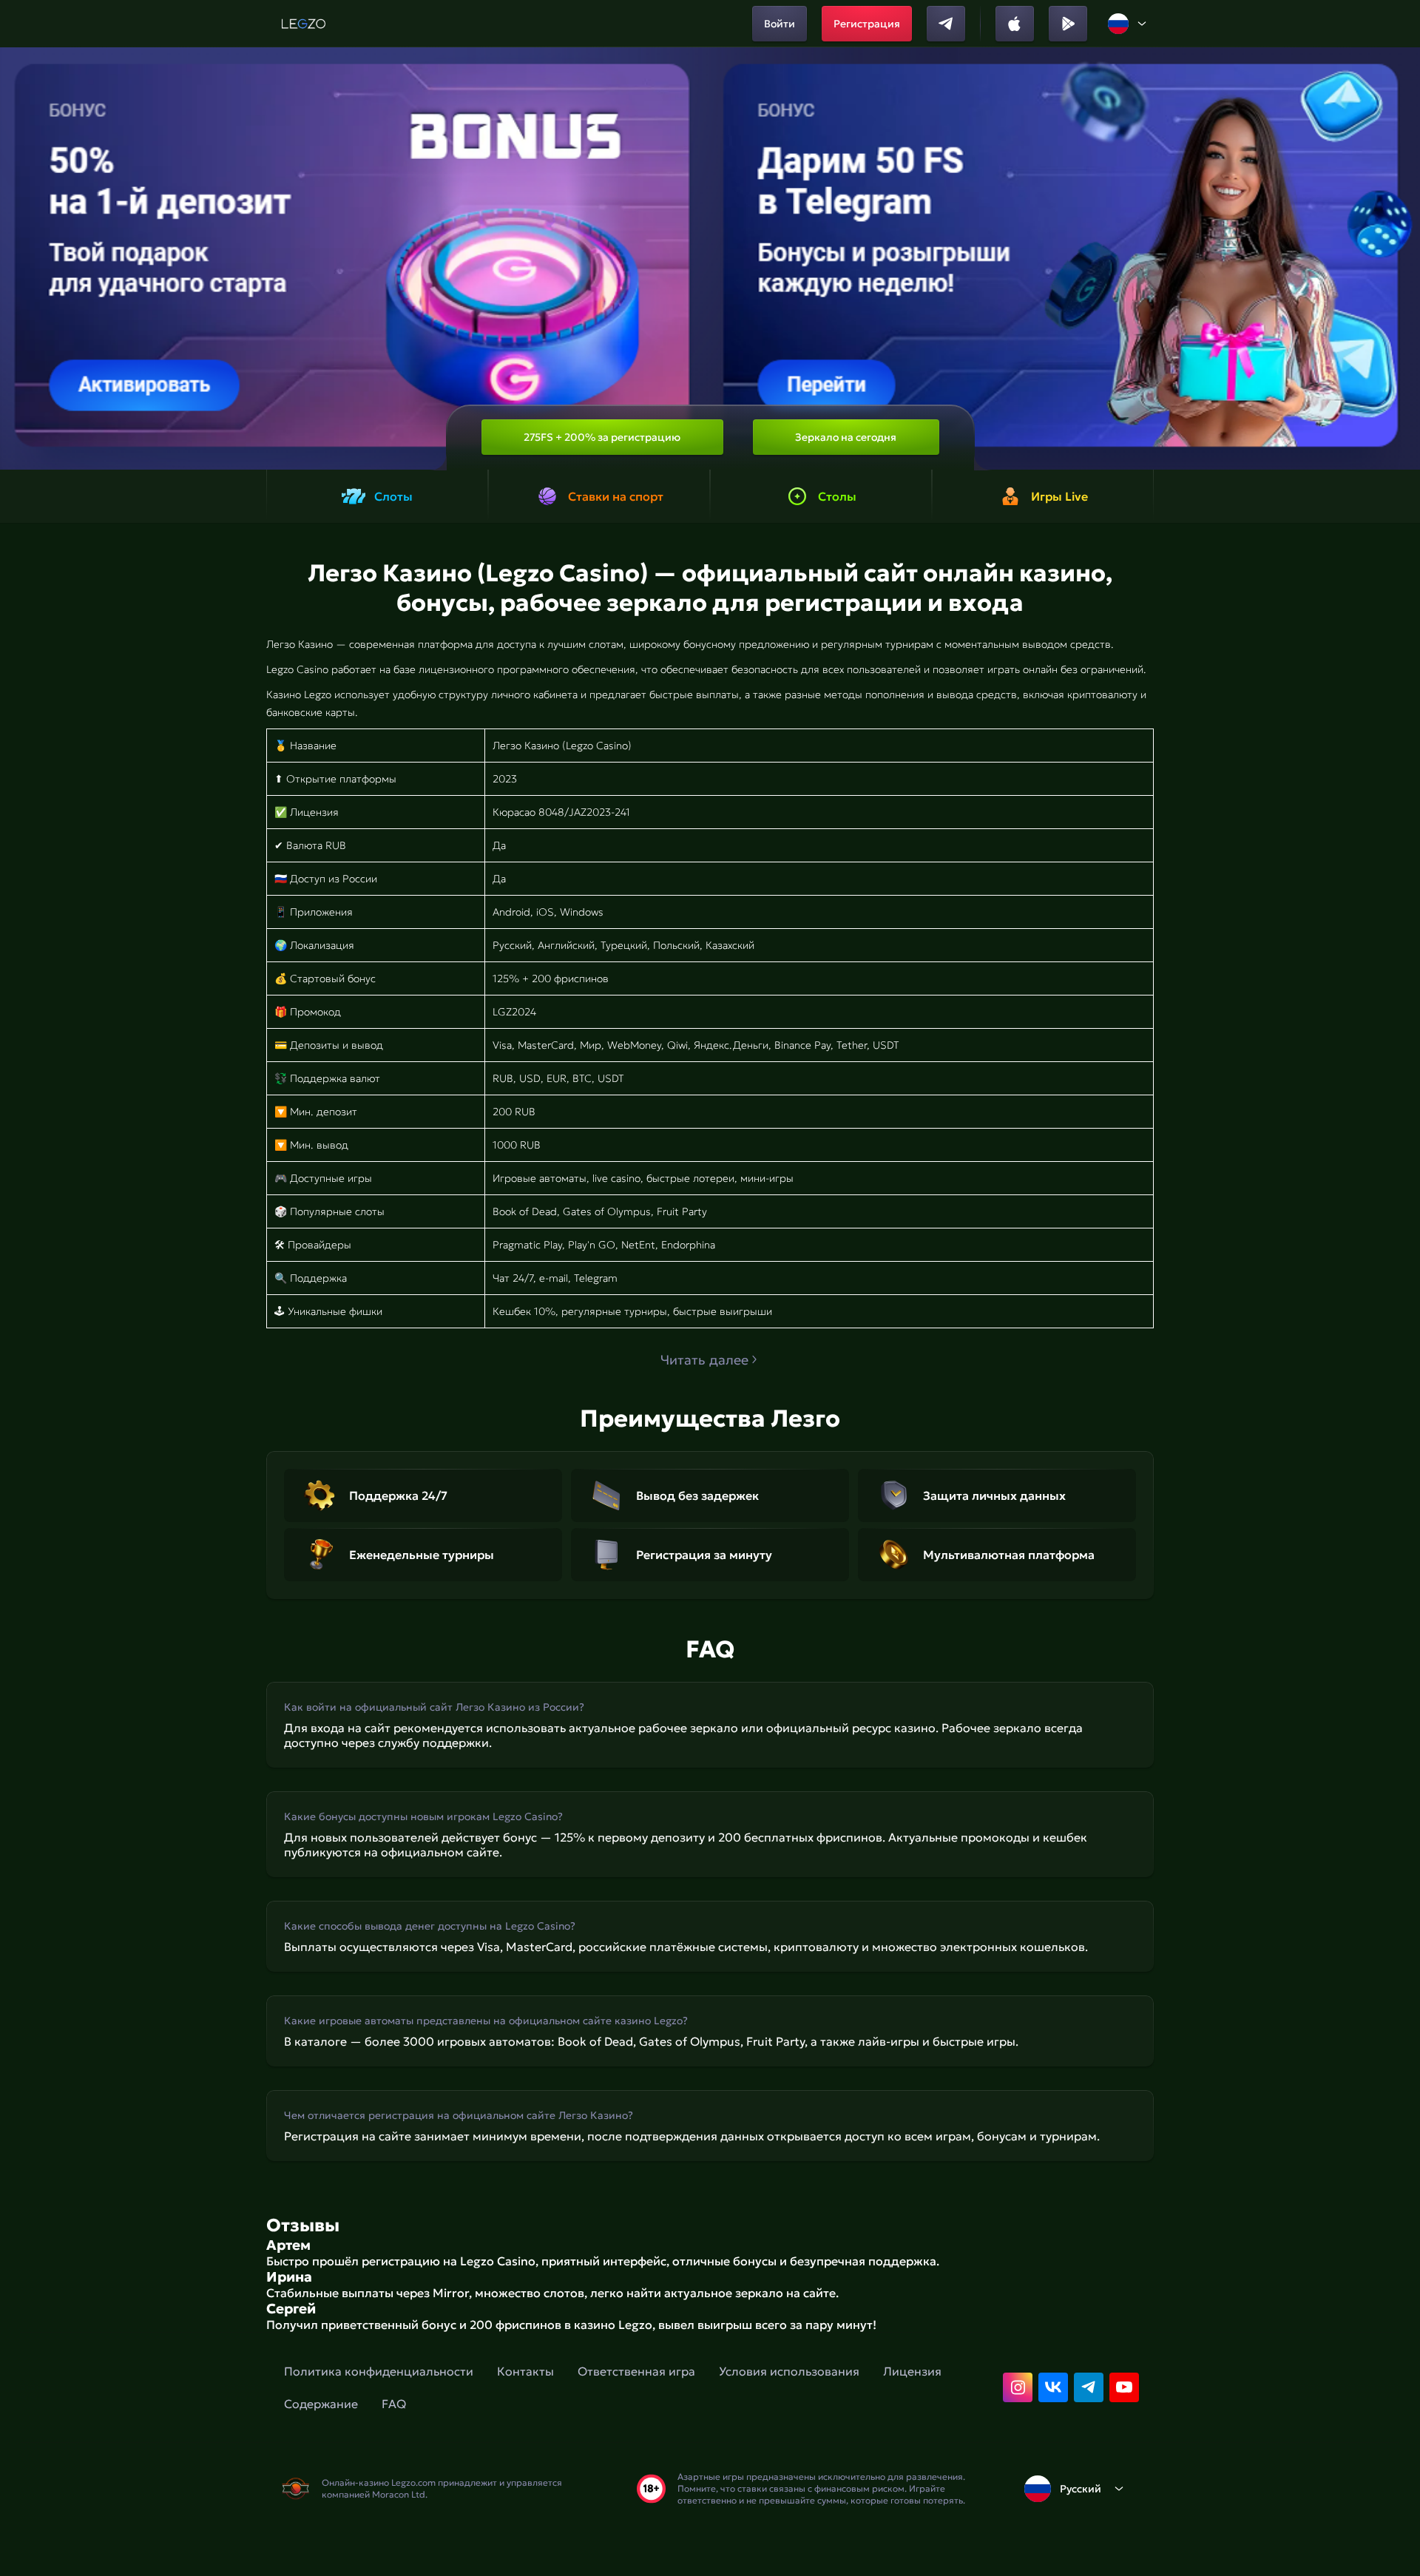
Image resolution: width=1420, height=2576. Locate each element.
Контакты (525, 2371)
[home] (304, 24)
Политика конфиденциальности (379, 2371)
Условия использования (789, 2371)
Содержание (321, 2404)
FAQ (394, 2404)
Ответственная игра (636, 2371)
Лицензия (912, 2371)
